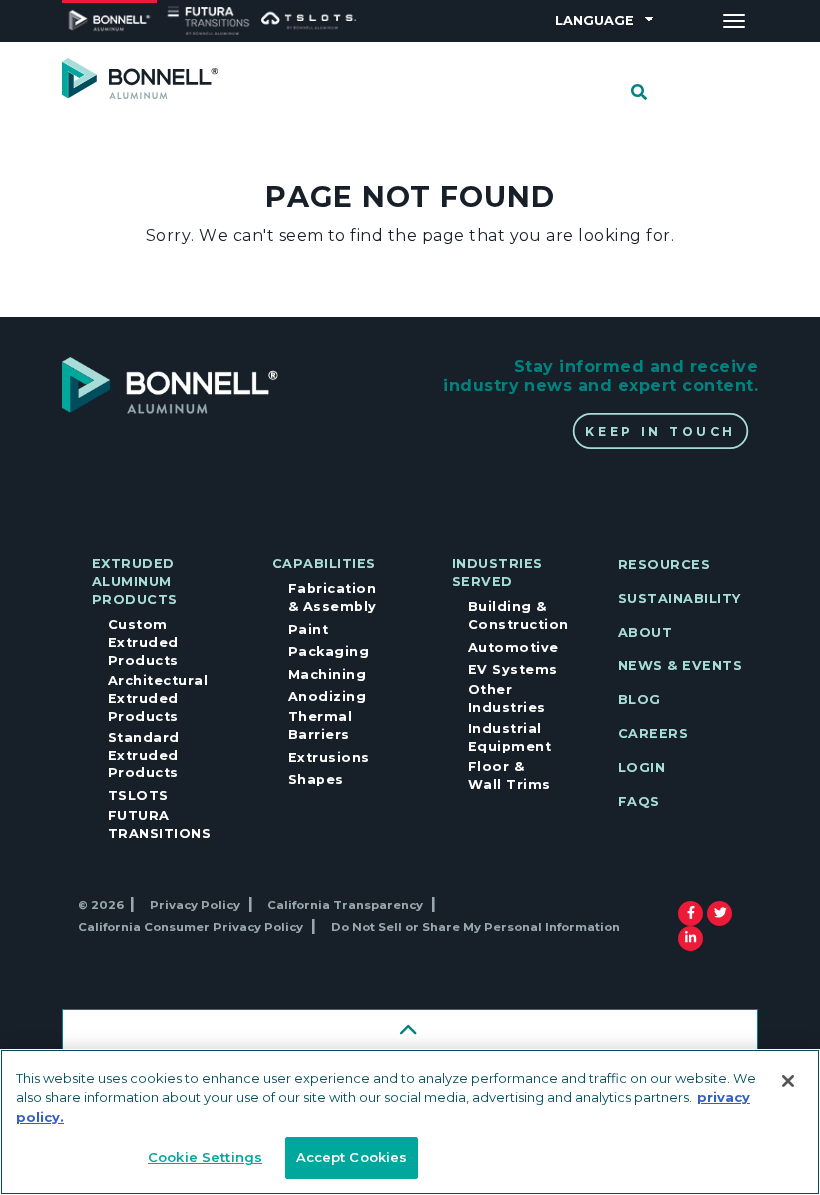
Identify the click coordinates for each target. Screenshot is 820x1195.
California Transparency (345, 905)
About (645, 632)
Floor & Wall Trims (509, 775)
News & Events (680, 665)
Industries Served (497, 572)
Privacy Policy (195, 905)
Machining (327, 674)
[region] (410, 1122)
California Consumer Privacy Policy (190, 927)
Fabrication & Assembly (332, 597)
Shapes (316, 779)
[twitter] (720, 913)
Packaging (328, 651)
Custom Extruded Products (143, 642)
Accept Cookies (352, 1157)
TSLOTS (138, 795)
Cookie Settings (205, 1157)
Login (641, 767)
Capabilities (324, 563)
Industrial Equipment (509, 737)
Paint (308, 629)
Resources (664, 564)
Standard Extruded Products (144, 755)
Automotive (513, 647)
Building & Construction (518, 615)
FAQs (639, 801)
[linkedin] (690, 938)
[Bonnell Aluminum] (140, 77)
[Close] (788, 1081)
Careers (653, 733)
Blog (639, 699)
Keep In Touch (660, 431)
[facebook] (691, 913)
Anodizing (327, 696)
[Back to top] (410, 1031)
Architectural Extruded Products (158, 698)
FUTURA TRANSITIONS (159, 824)
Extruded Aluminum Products (135, 581)
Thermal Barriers (320, 725)
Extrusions (329, 757)
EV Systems (513, 669)
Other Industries (507, 698)
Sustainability (679, 598)
